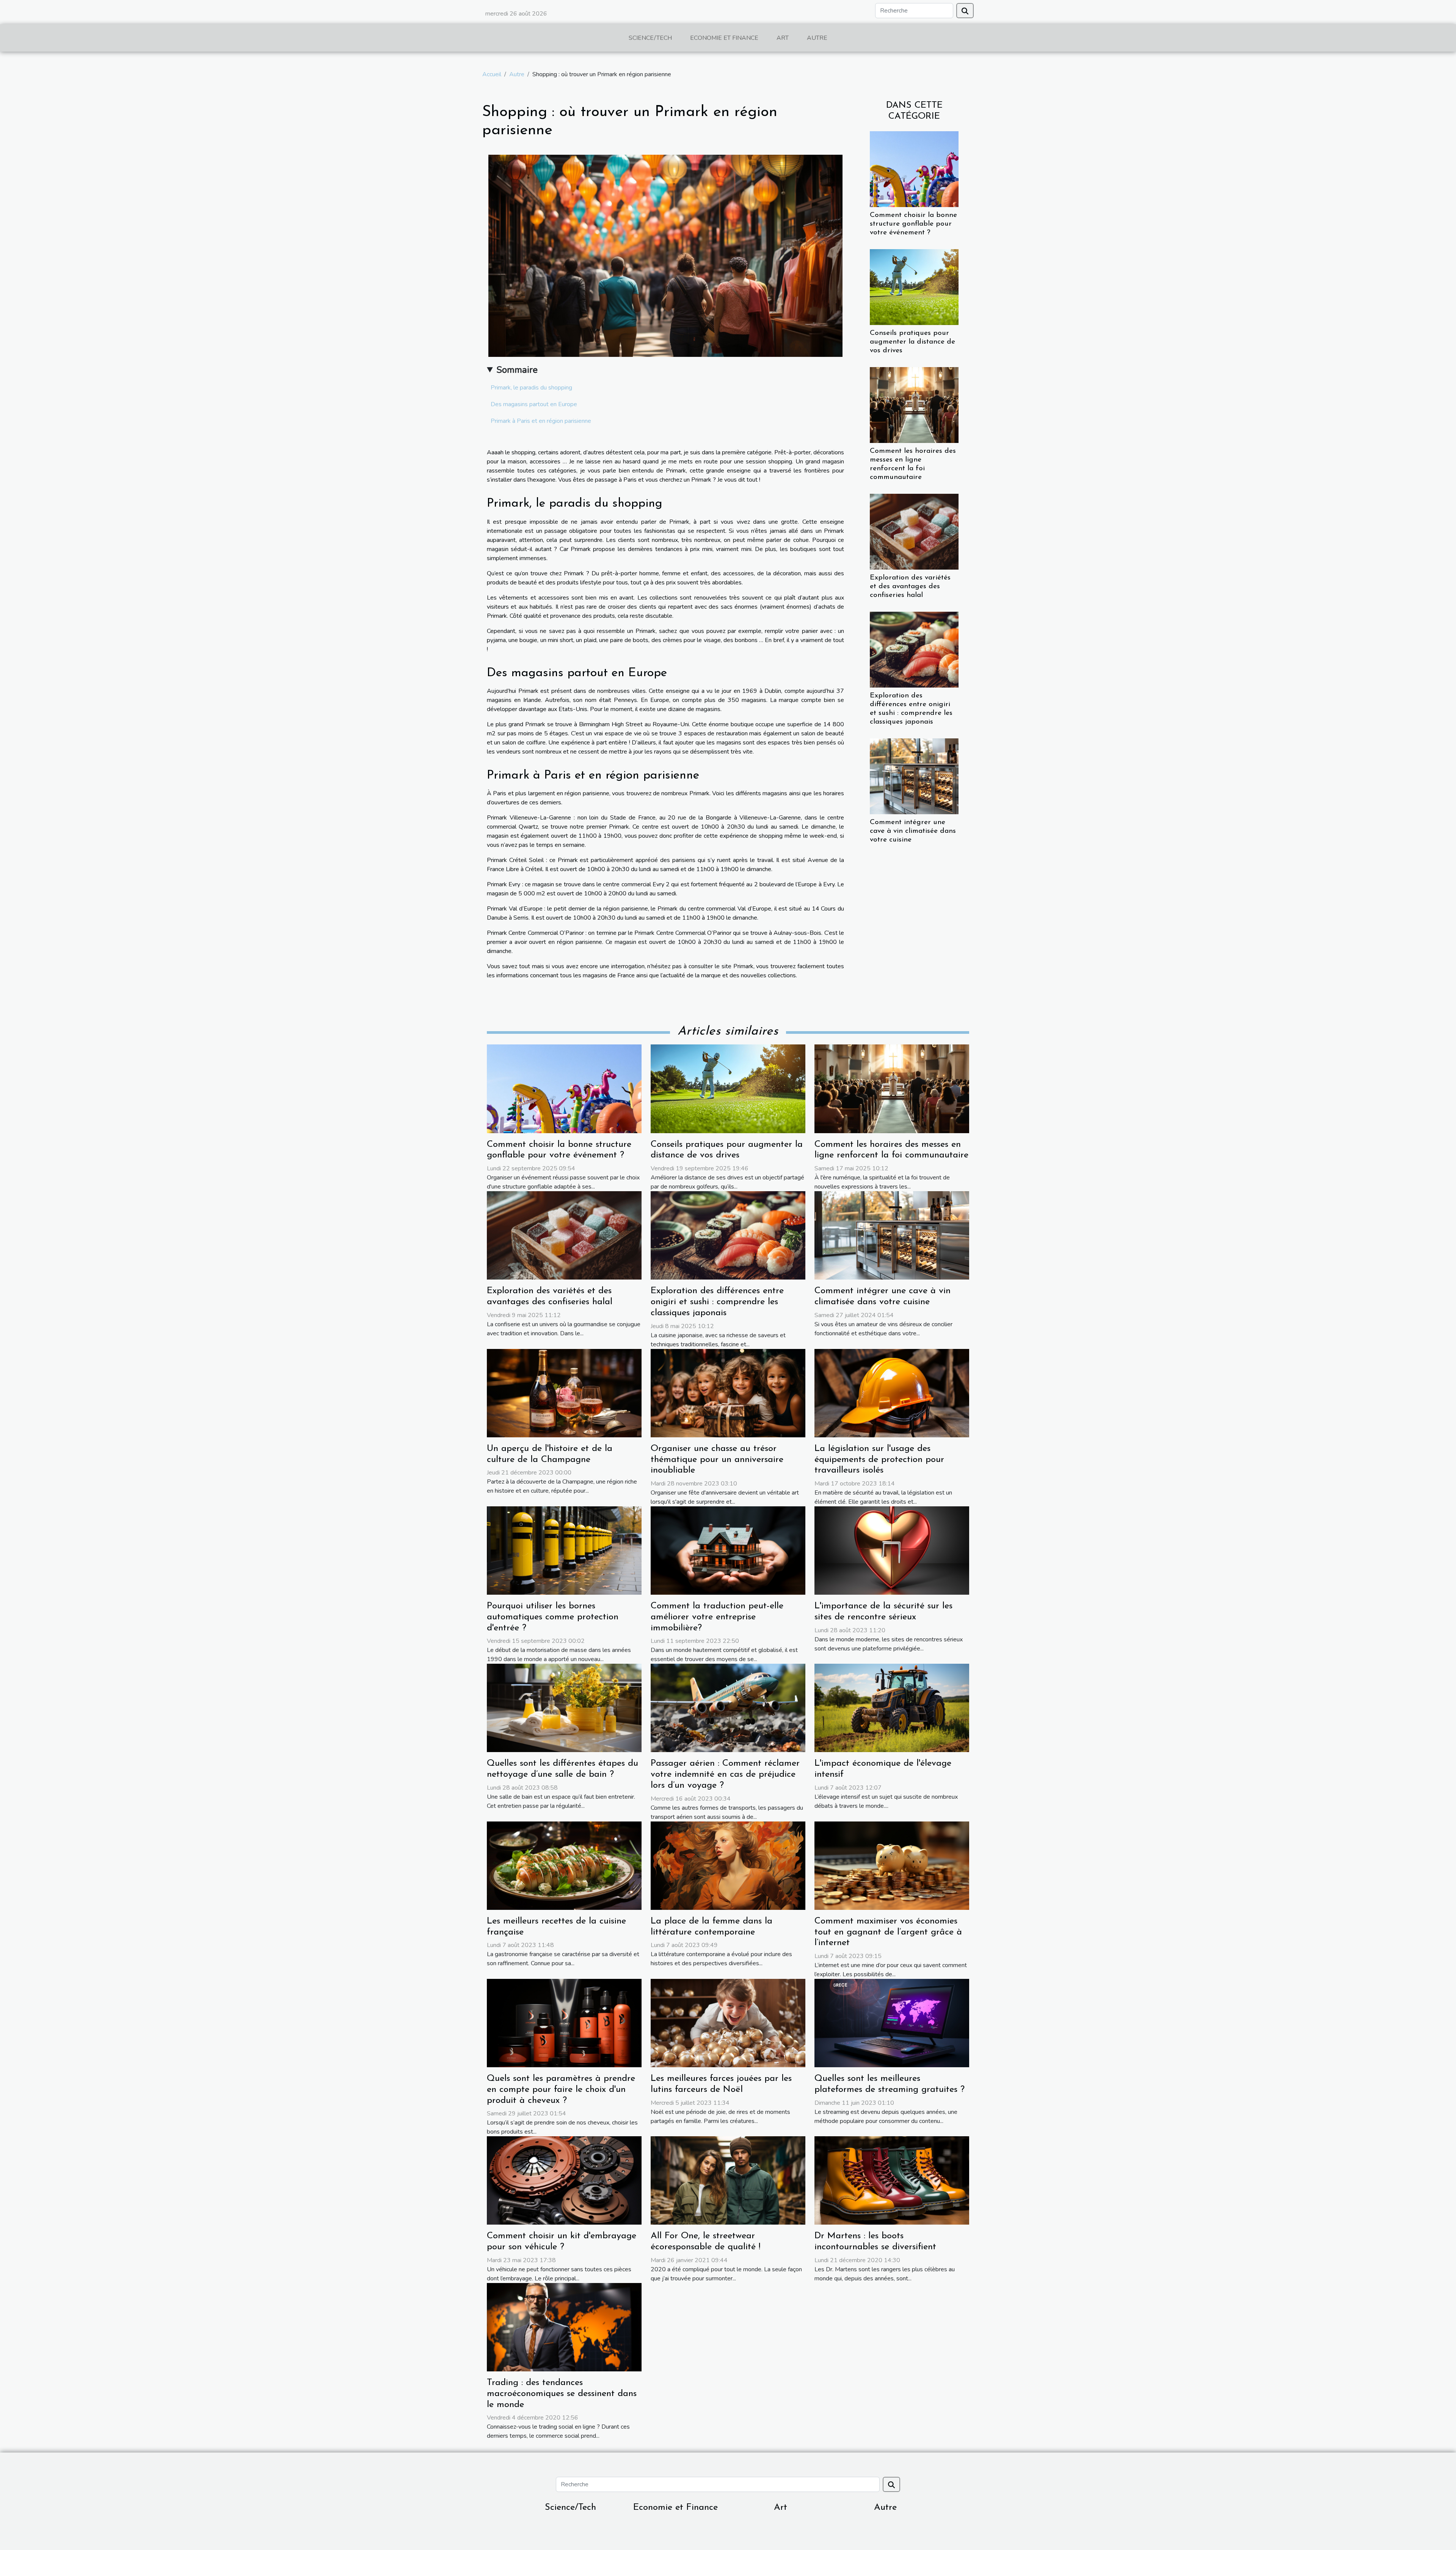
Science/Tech (650, 38)
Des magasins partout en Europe (534, 404)
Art (783, 38)
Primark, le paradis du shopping (531, 388)
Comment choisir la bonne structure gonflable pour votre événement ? (913, 224)
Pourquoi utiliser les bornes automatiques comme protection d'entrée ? (553, 1617)
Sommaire (517, 370)
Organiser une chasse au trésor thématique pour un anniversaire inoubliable (717, 1460)
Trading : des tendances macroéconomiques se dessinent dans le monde (562, 2394)
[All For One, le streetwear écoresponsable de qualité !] (728, 2180)
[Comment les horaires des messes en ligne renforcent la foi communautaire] (914, 405)
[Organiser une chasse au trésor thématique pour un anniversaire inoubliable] (728, 1393)
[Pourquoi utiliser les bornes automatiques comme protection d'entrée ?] (564, 1550)
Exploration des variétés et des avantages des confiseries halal (910, 586)
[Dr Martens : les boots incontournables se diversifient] (892, 2180)
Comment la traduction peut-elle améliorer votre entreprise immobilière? (717, 1617)
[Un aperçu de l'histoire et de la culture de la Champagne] (564, 1393)
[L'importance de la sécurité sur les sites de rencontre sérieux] (892, 1550)
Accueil (492, 74)
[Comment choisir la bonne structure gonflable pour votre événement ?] (914, 168)
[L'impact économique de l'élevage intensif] (892, 1708)
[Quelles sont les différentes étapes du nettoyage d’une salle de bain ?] (564, 1708)
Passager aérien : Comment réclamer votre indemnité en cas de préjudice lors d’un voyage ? (725, 1774)
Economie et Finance (724, 38)
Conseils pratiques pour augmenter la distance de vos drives (912, 342)
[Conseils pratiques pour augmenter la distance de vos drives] (914, 287)
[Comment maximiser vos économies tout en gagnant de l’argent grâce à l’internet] (892, 1865)
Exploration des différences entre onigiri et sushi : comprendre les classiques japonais (717, 1302)
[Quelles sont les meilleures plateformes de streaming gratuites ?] (892, 2022)
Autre (817, 38)
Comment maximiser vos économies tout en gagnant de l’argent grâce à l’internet (888, 1932)
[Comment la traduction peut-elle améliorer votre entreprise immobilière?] (728, 1550)
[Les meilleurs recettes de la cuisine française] (564, 1865)
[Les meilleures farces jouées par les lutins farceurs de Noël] (728, 2022)
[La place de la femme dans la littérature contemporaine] (728, 1865)
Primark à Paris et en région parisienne (541, 421)
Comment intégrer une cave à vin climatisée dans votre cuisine (913, 831)
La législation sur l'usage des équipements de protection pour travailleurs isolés (879, 1460)
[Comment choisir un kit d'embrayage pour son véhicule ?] (564, 2180)
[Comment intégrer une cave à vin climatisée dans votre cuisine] (914, 776)
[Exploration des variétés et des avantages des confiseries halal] (914, 531)
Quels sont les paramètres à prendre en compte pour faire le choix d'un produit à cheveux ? (561, 2090)
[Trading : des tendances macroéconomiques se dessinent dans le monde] (564, 2327)
